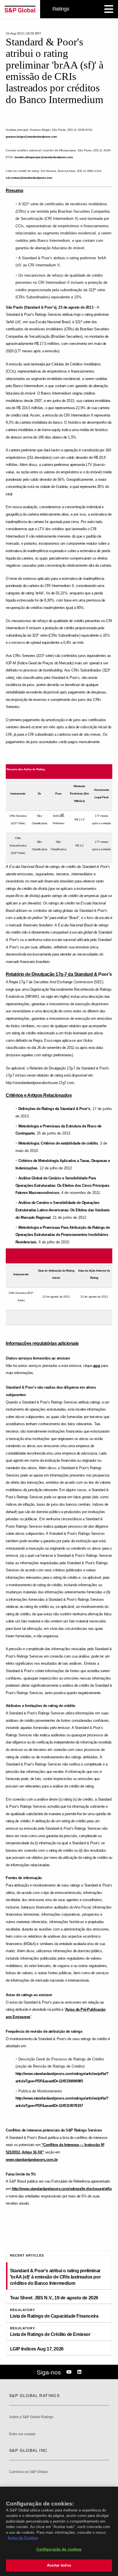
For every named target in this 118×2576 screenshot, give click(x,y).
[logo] (20, 9)
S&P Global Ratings (34, 2396)
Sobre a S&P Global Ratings (31, 2417)
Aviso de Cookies (23, 2538)
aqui (97, 1366)
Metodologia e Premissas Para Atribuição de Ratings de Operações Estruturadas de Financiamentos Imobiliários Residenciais (63, 1235)
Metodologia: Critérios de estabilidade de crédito (58, 1143)
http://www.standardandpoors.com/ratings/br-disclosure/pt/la (62, 2189)
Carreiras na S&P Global (28, 2472)
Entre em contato (22, 2434)
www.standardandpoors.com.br (32, 2160)
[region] (59, 2531)
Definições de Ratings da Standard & (54, 1109)
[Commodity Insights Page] (70, 2372)
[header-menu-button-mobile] (109, 9)
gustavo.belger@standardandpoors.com (31, 137)
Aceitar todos (59, 2565)
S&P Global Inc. (29, 2450)
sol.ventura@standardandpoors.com (29, 178)
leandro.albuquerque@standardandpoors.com (44, 157)
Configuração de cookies (59, 2549)
